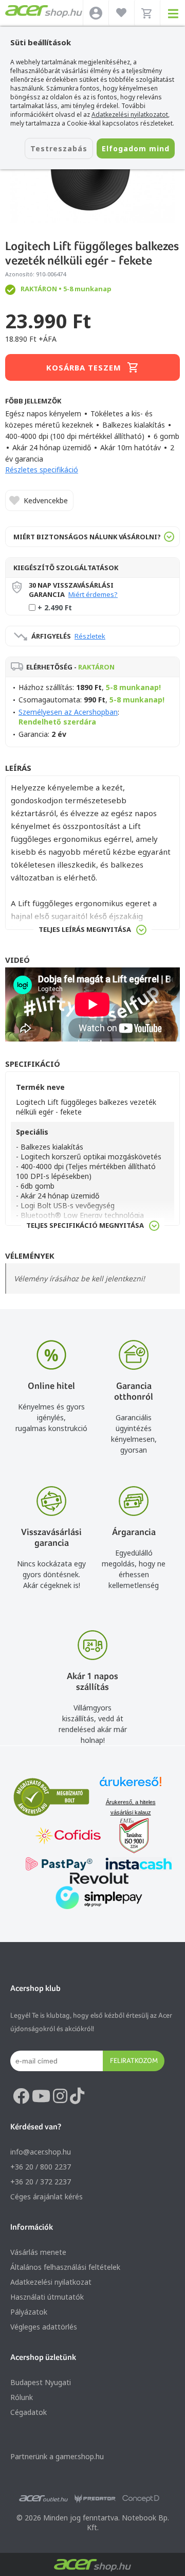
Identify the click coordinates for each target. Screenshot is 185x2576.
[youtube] (41, 2096)
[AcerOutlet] (43, 2499)
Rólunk (22, 2397)
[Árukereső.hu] (131, 1786)
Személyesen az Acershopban (68, 712)
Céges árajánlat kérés (47, 2196)
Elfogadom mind (136, 148)
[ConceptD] (141, 2499)
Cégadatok (29, 2412)
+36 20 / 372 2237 (41, 2182)
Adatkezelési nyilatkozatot (130, 114)
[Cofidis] (68, 1837)
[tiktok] (77, 2096)
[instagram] (60, 2096)
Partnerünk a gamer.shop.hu (57, 2456)
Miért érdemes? (93, 594)
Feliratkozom (134, 2060)
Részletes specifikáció (42, 470)
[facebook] (21, 2096)
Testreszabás (59, 148)
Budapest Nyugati (41, 2382)
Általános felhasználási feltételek (65, 2267)
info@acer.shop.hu (41, 2152)
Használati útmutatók (47, 2297)
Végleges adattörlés (44, 2327)
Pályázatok (29, 2312)
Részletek (90, 636)
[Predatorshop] (95, 2499)
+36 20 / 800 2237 (41, 2167)
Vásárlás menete (38, 2252)
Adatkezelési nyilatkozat (51, 2282)
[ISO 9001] (128, 1837)
